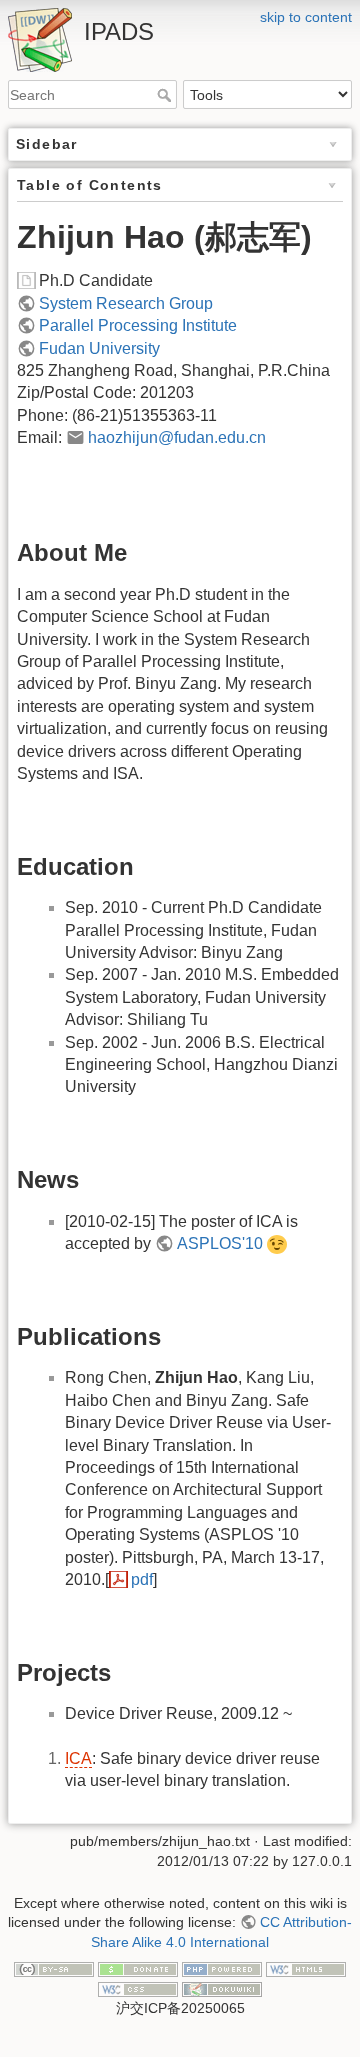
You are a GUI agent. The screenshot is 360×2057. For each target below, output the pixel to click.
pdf (142, 1579)
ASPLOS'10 (220, 1243)
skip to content (306, 17)
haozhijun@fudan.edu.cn (177, 437)
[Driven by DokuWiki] (222, 1988)
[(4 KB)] (28, 280)
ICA (78, 1758)
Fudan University (99, 348)
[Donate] (138, 1969)
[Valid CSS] (138, 1988)
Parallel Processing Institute (138, 325)
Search (166, 95)
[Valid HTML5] (306, 1969)
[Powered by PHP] (222, 1969)
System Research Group (126, 303)
